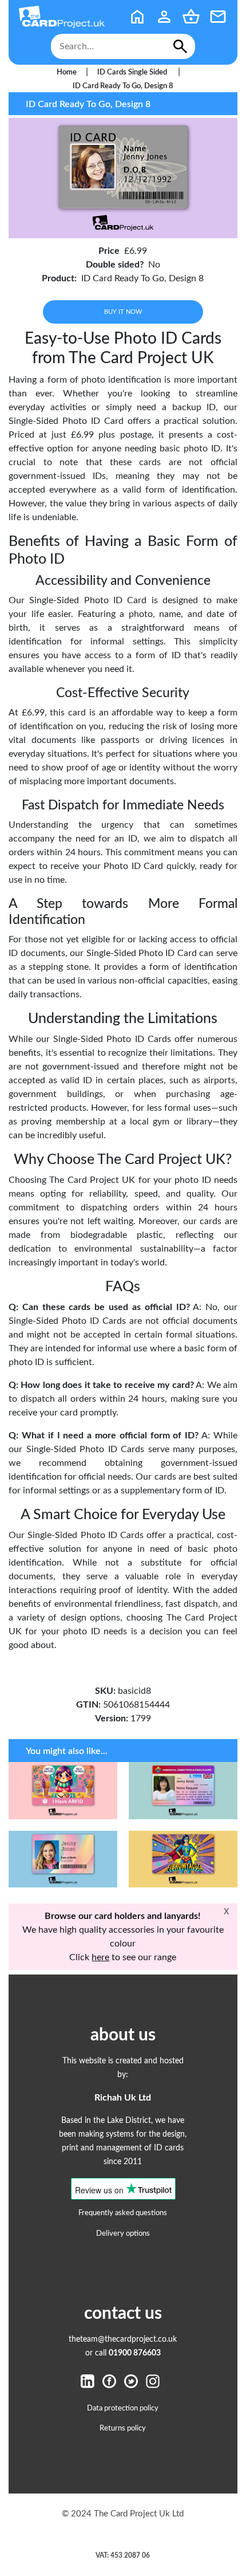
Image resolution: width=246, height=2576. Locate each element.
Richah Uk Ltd (123, 2098)
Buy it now (123, 312)
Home (67, 72)
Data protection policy (123, 2408)
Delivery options (123, 2233)
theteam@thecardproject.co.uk (123, 2339)
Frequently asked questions (123, 2213)
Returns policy (123, 2428)
